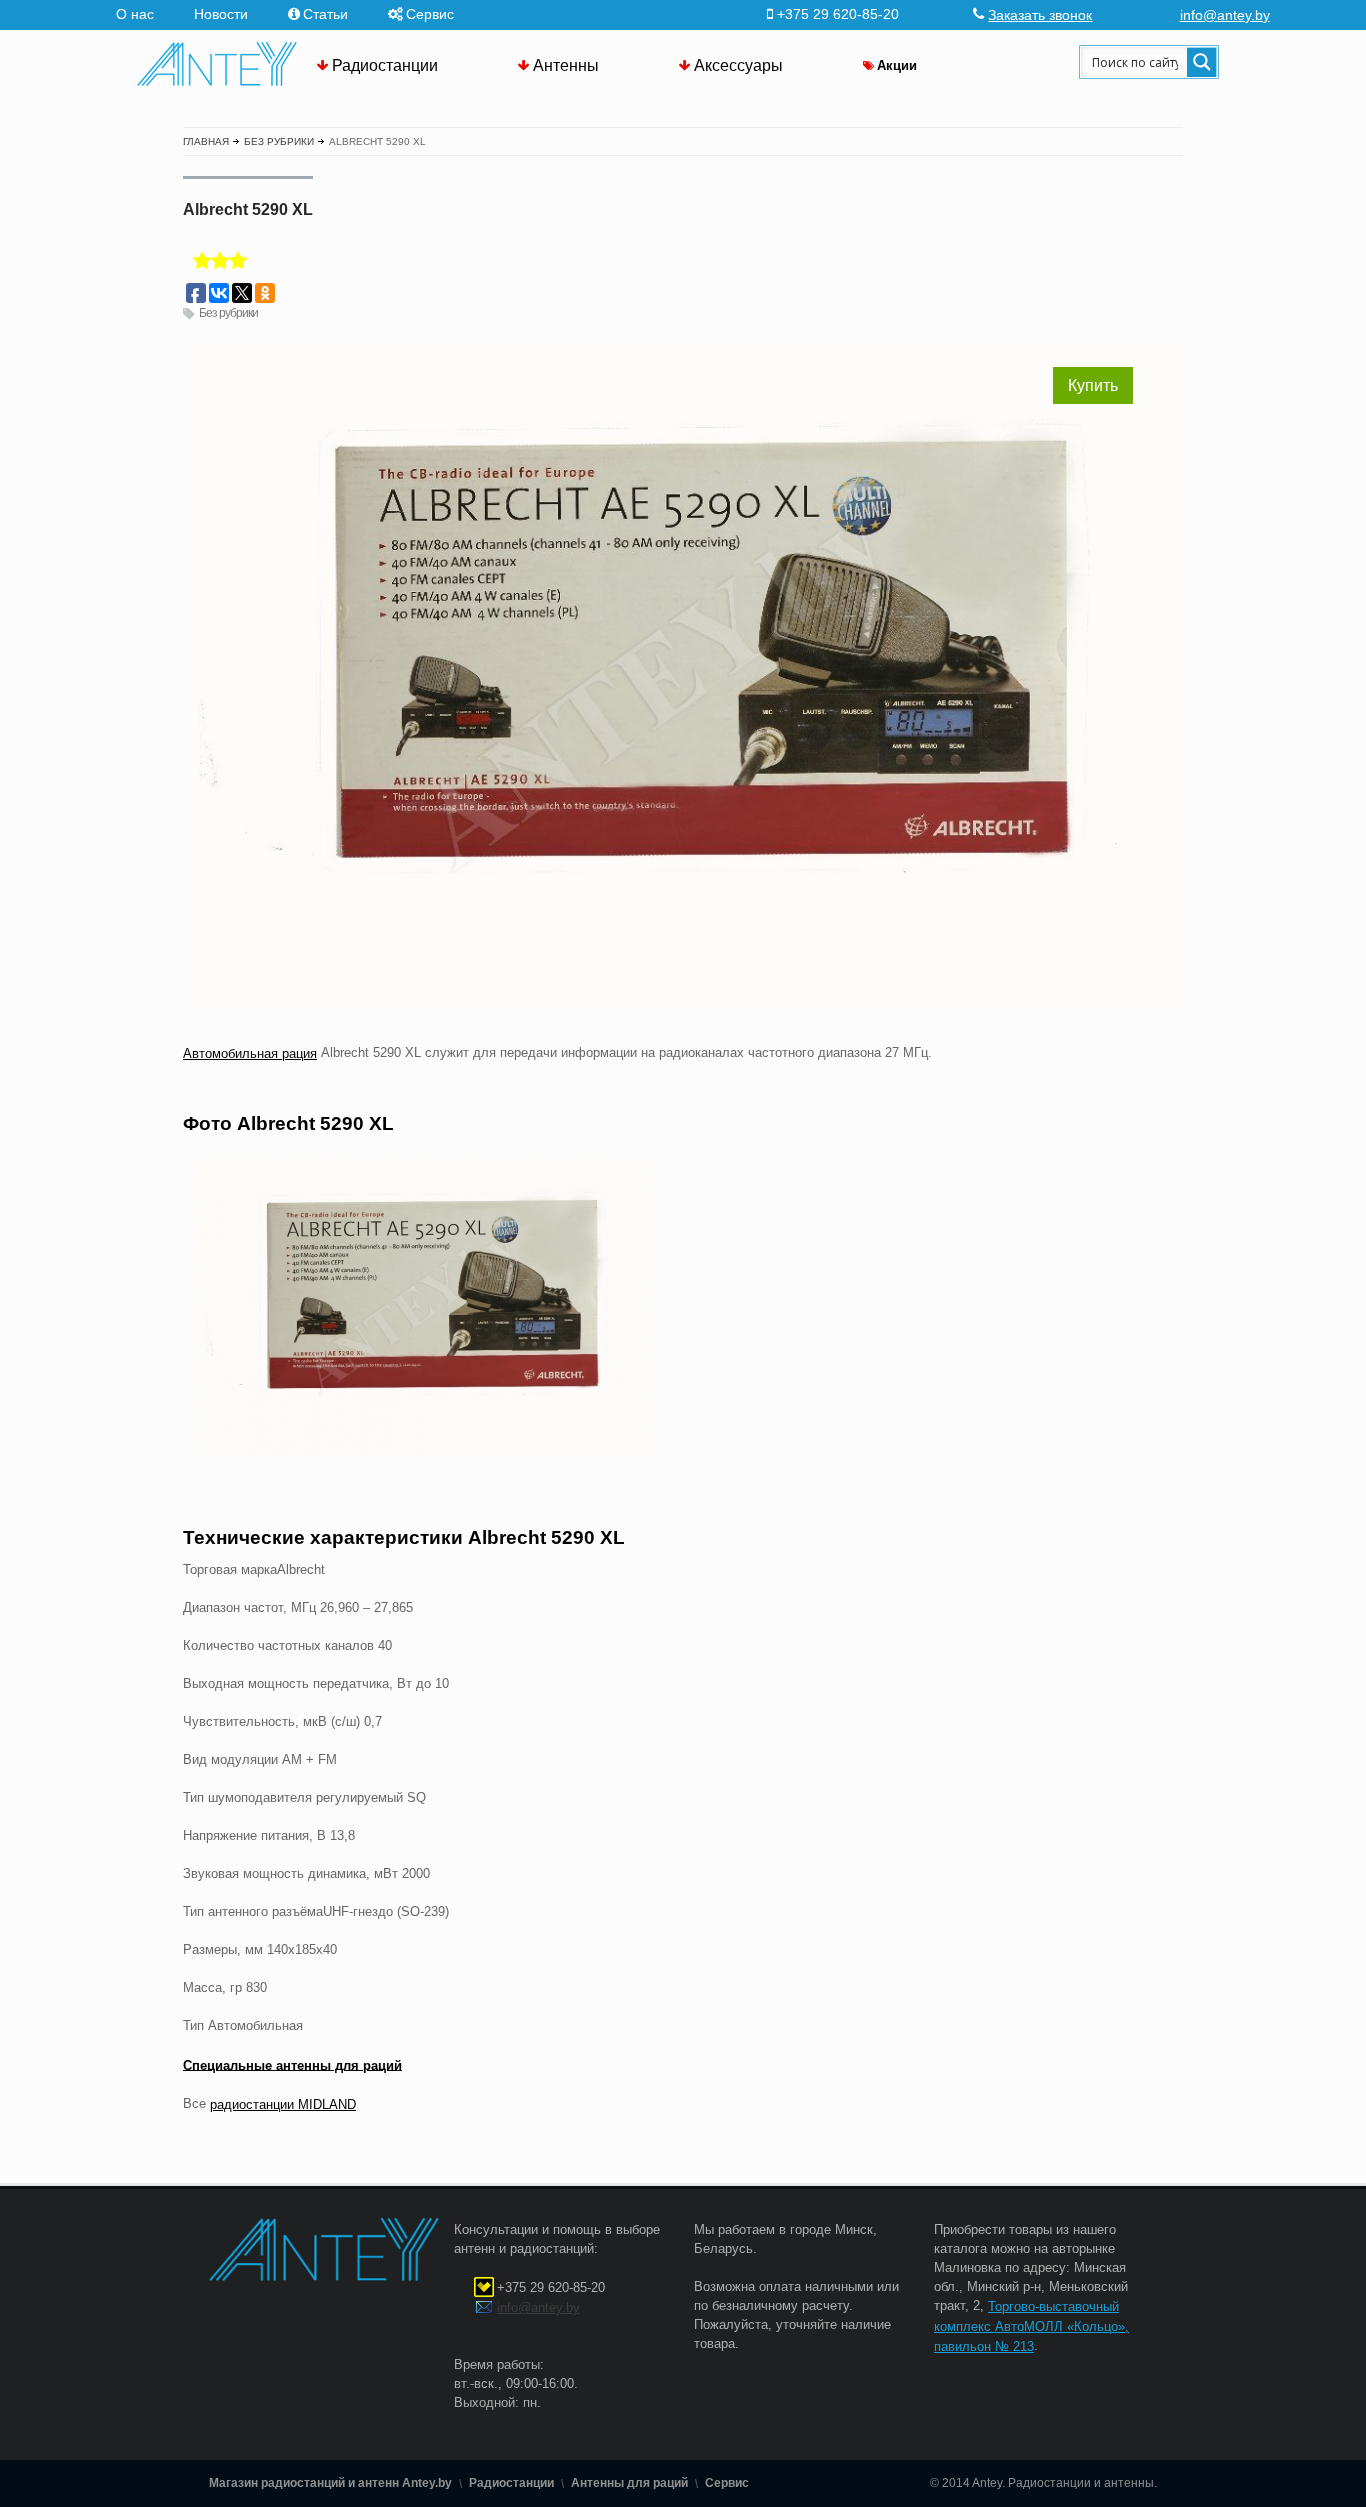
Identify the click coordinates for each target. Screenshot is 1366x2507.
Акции (897, 65)
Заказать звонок (1040, 15)
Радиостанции (385, 65)
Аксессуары (738, 65)
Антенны (566, 65)
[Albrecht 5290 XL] (683, 1306)
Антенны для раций (629, 2483)
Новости (221, 14)
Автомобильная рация (250, 1053)
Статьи (325, 14)
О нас (135, 14)
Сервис (430, 14)
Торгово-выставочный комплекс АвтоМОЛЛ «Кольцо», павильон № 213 (1031, 2326)
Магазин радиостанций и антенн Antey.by (330, 2483)
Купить (1093, 385)
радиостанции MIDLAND (283, 2104)
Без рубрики (228, 313)
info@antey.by (1225, 15)
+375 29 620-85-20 (551, 2287)
